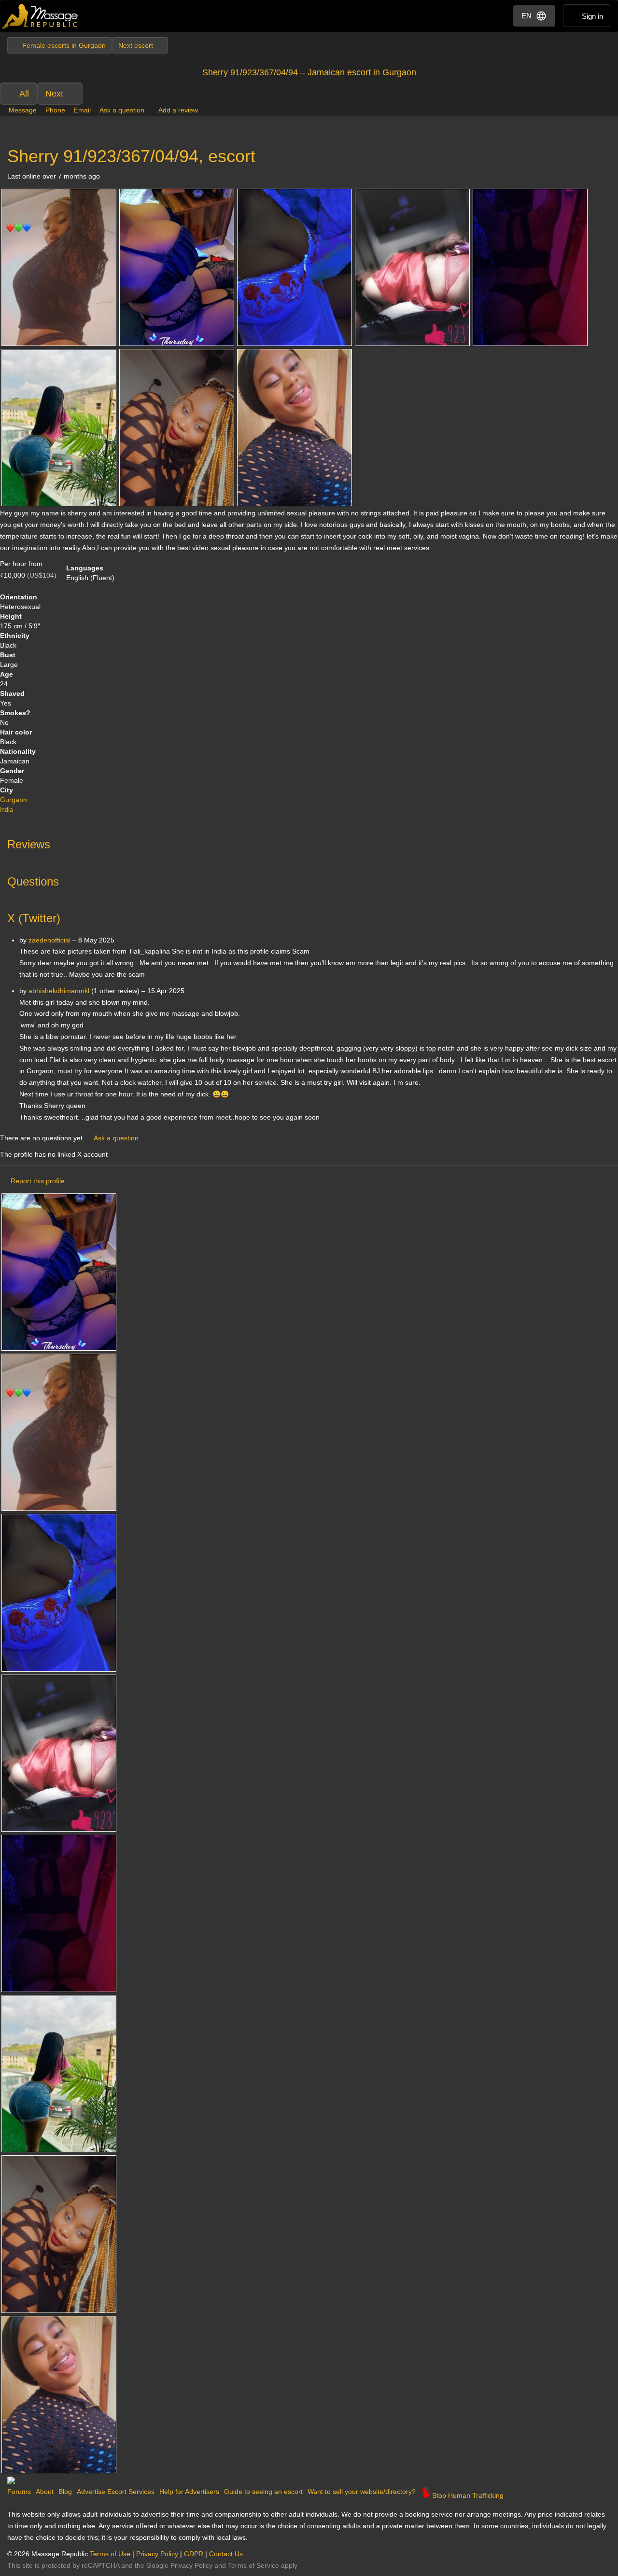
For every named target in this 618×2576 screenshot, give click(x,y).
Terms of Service (253, 2565)
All (24, 94)
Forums (19, 2492)
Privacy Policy (157, 2554)
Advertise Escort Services (116, 2492)
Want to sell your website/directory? (362, 2492)
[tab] (309, 842)
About (45, 2492)
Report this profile (38, 1181)
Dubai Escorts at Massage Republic (40, 16)
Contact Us (226, 2554)
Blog (65, 2492)
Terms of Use (110, 2554)
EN (527, 16)
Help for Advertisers (189, 2492)
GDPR (194, 2554)
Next (54, 94)
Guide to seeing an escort (263, 2492)
